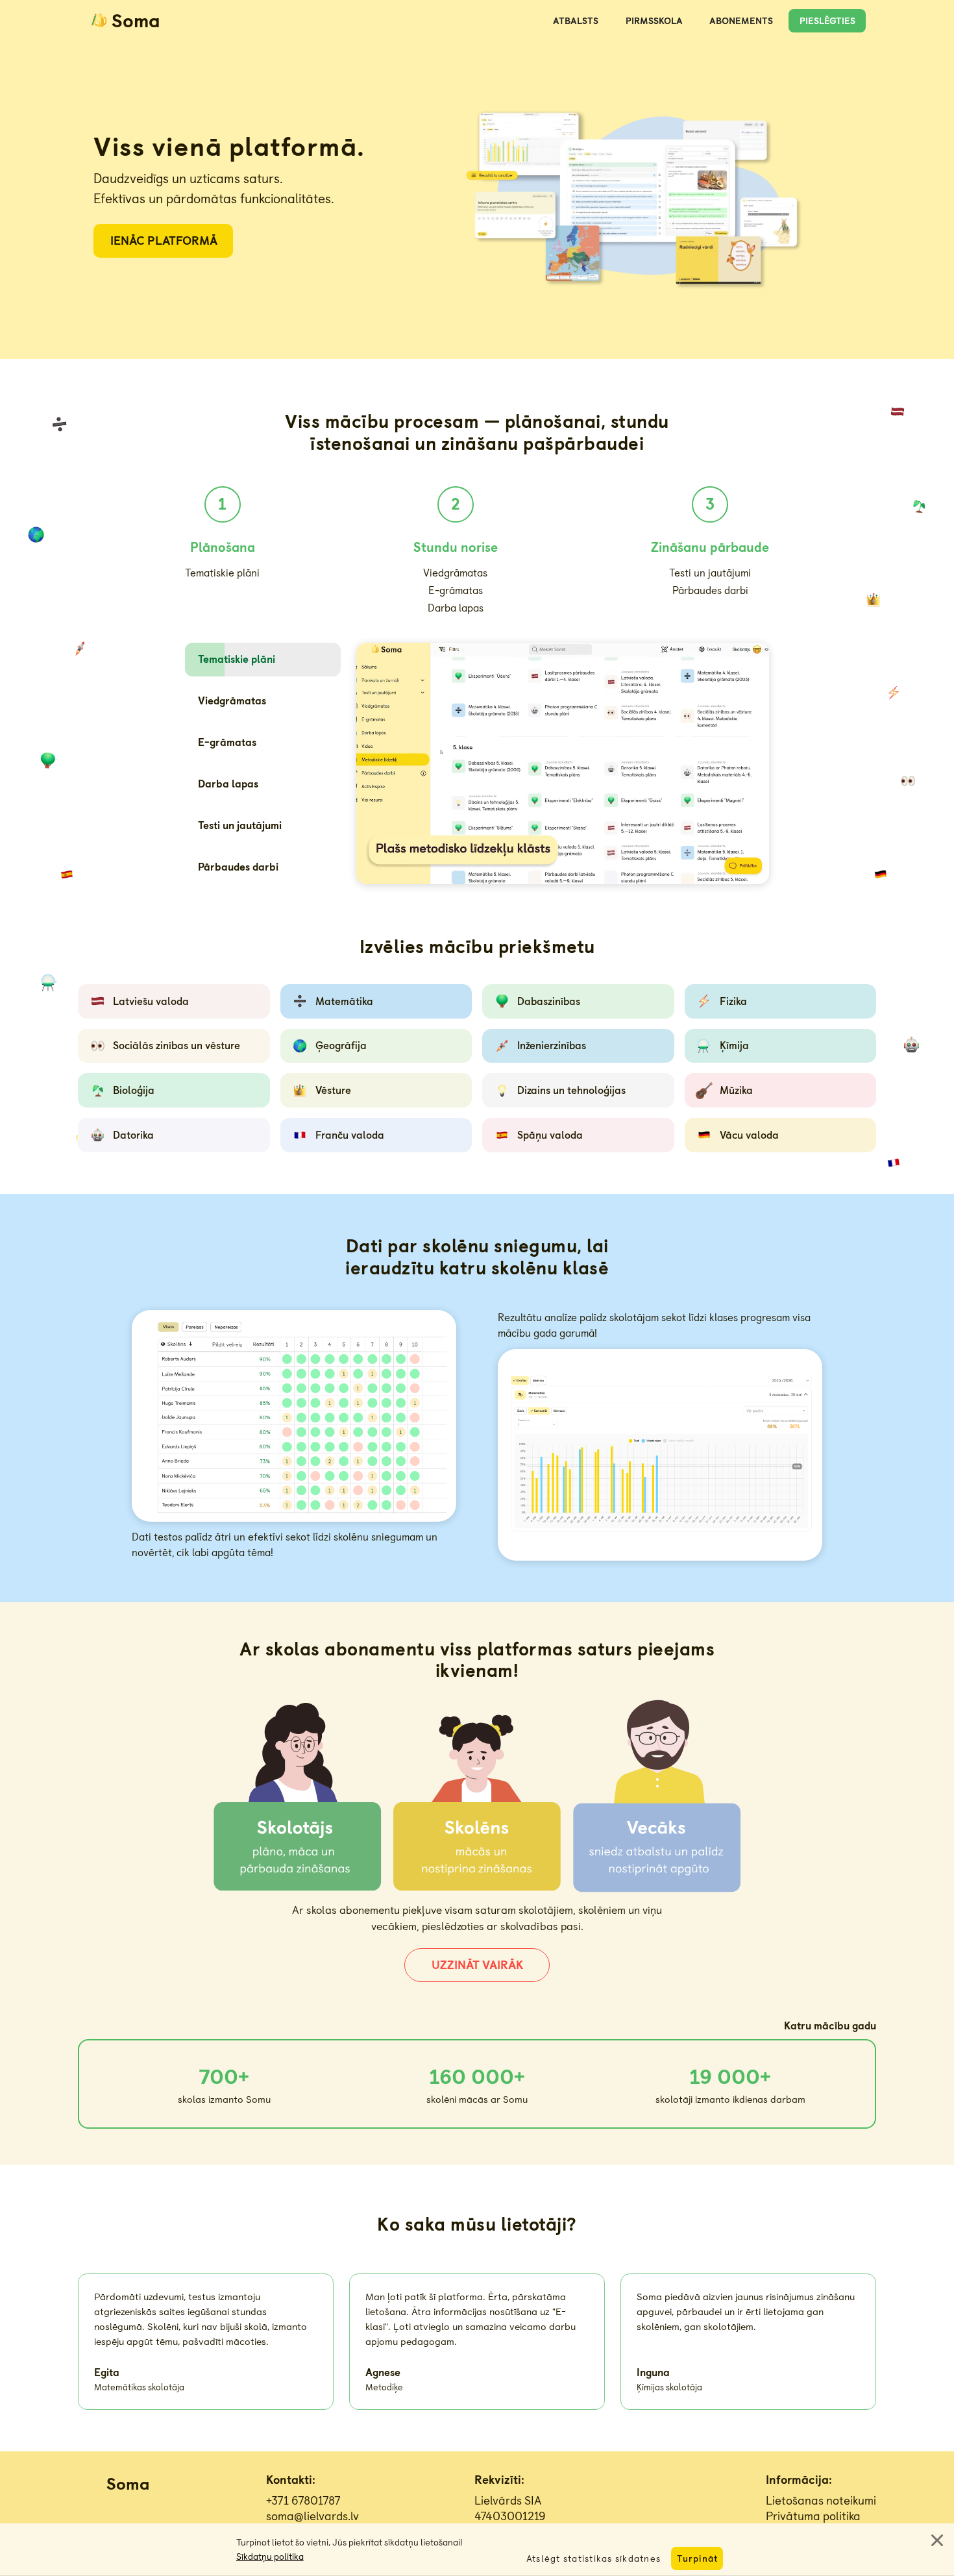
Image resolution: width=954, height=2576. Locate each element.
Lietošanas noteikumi (821, 2501)
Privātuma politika (813, 2516)
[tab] (263, 660)
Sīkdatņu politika (270, 2557)
